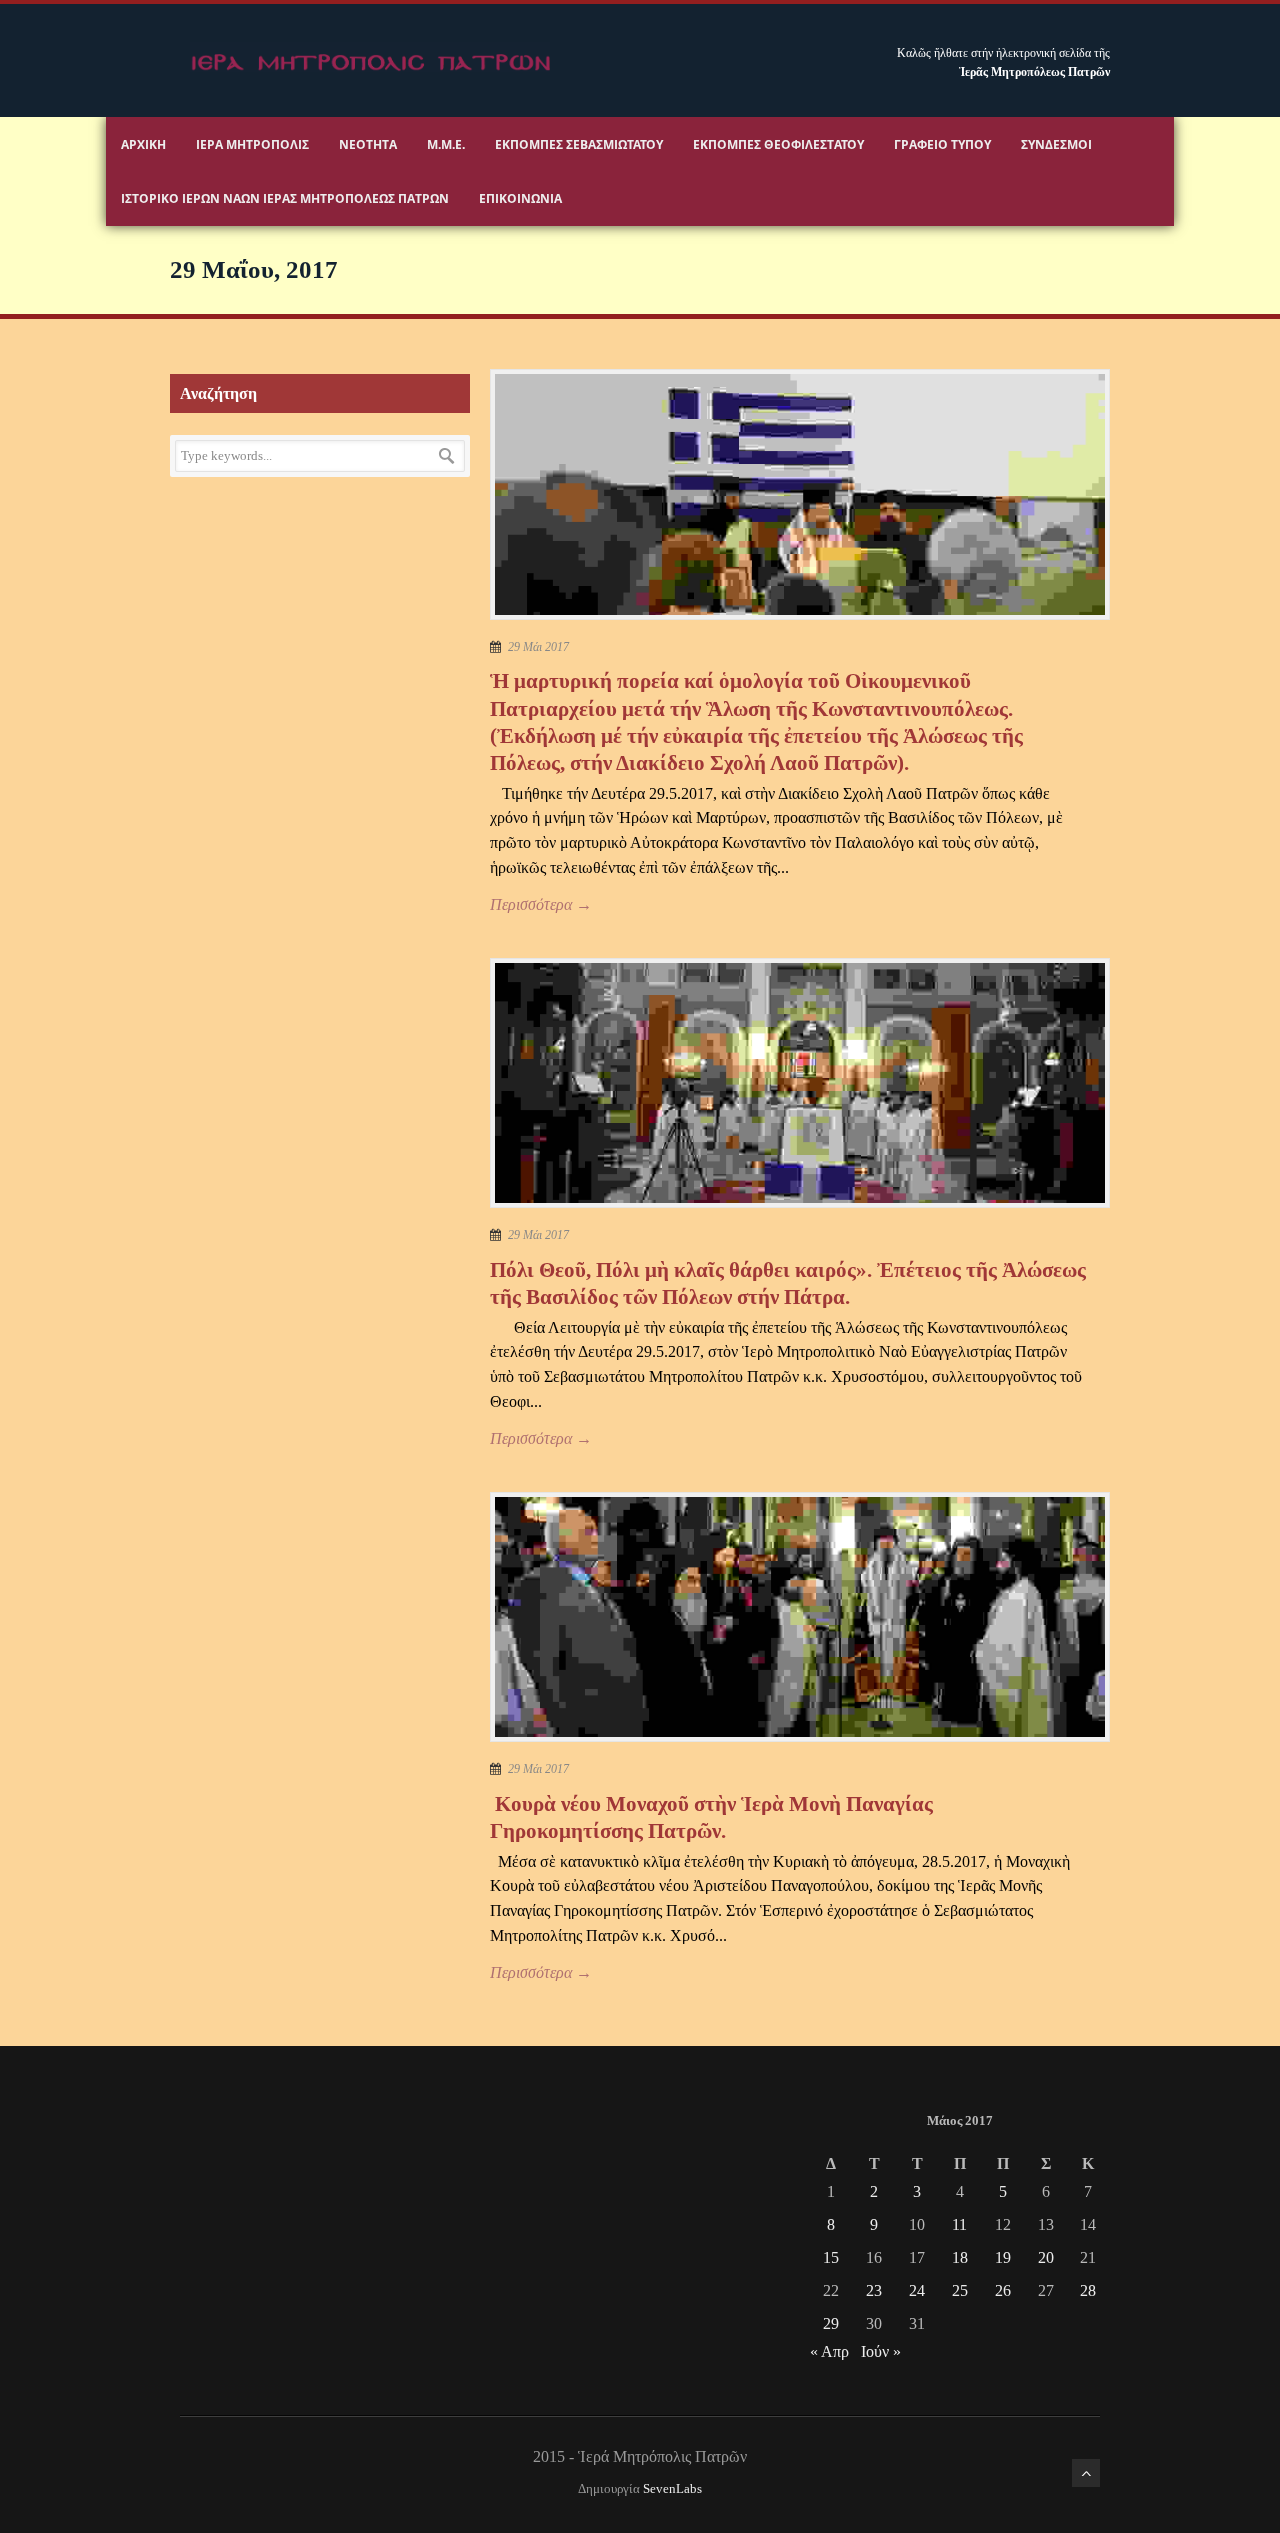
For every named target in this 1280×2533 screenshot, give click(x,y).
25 (960, 2290)
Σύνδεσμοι (1056, 144)
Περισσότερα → (541, 904)
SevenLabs (672, 2489)
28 (1088, 2290)
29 (831, 2323)
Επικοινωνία (520, 198)
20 (1046, 2257)
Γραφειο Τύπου (942, 144)
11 (959, 2224)
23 (874, 2290)
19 (1003, 2257)
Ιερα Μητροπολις (252, 144)
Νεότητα (368, 144)
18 (960, 2257)
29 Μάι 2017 (538, 647)
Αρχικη (143, 144)
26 (1003, 2290)
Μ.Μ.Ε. (446, 144)
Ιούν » (881, 2351)
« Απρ (829, 2351)
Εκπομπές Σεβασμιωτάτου (579, 144)
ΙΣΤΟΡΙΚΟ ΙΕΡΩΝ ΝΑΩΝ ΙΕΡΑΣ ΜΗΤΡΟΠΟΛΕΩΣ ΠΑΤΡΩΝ (285, 198)
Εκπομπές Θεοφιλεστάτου (778, 144)
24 (917, 2290)
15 (831, 2257)
